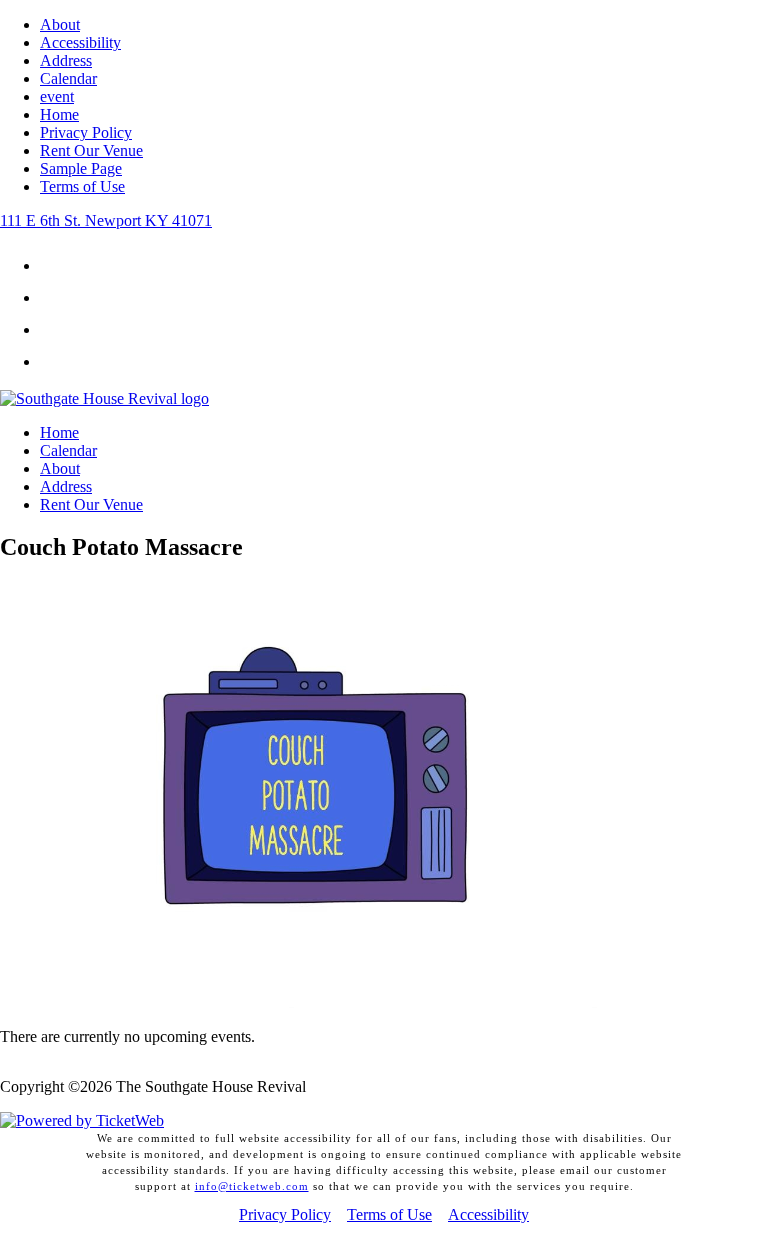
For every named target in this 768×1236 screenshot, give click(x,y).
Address (66, 60)
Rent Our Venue (91, 150)
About (60, 24)
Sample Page (81, 168)
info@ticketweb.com (252, 1186)
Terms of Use (82, 186)
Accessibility (80, 42)
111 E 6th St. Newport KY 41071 (106, 220)
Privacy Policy (86, 132)
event (57, 96)
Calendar (68, 78)
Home (59, 114)
